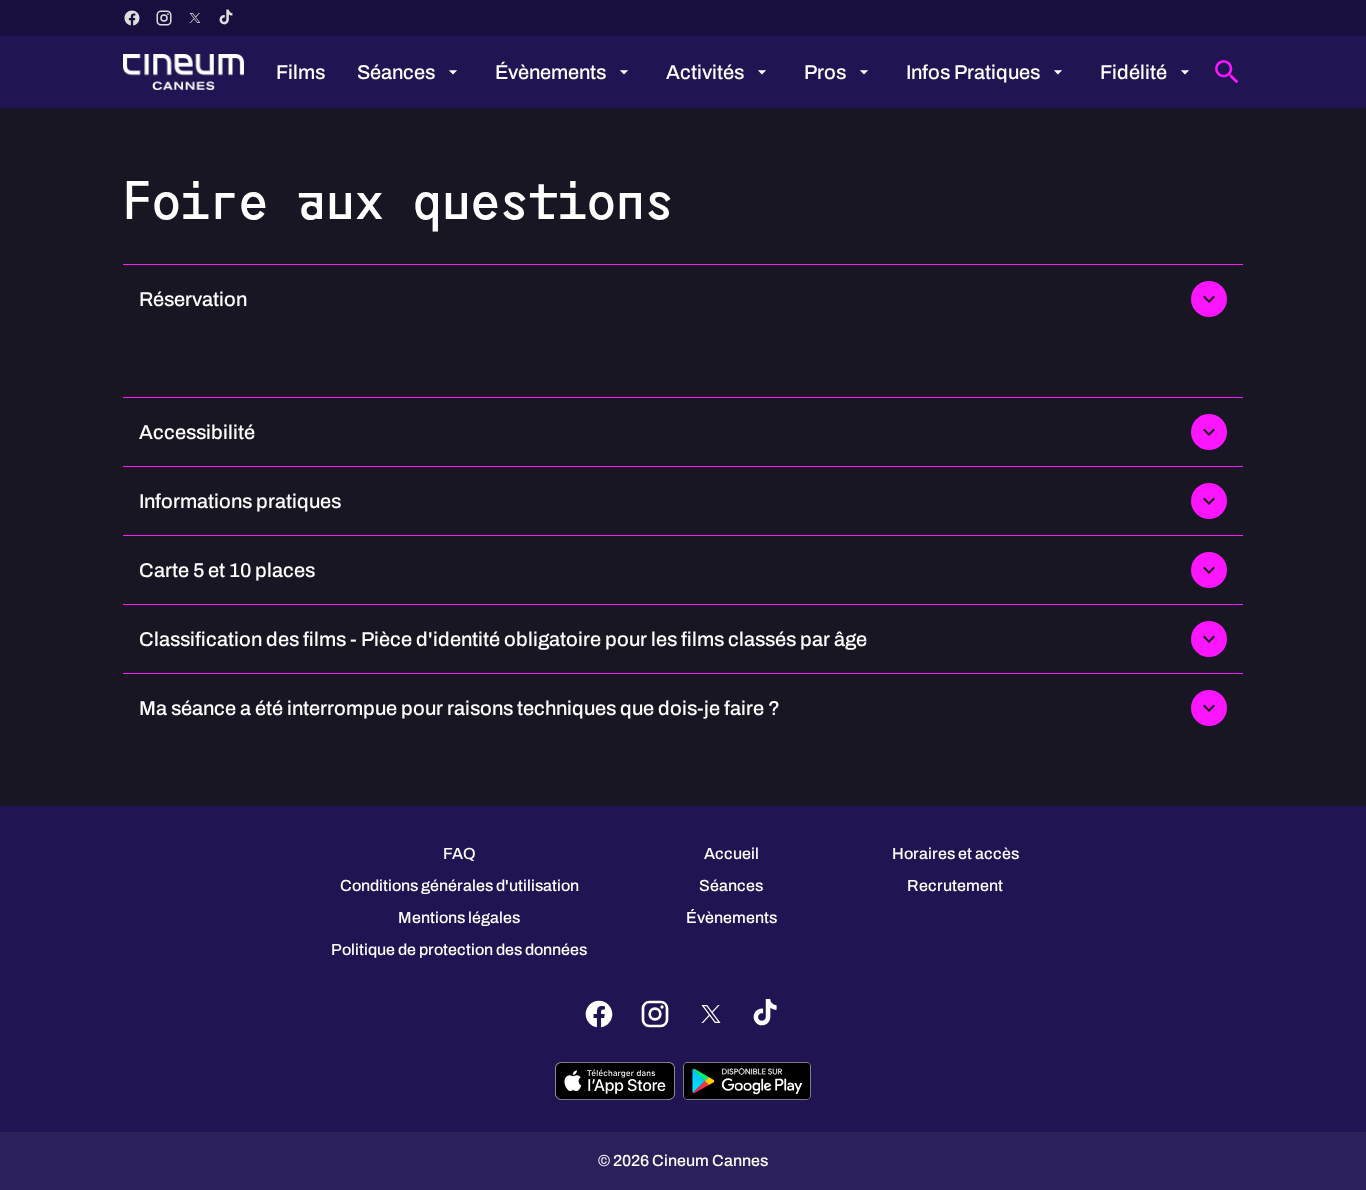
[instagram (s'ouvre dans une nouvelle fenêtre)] (164, 18)
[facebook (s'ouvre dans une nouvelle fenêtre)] (132, 18)
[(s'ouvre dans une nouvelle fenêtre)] (615, 1081)
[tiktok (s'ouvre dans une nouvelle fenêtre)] (227, 18)
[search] (1227, 72)
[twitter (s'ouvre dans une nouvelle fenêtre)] (195, 18)
